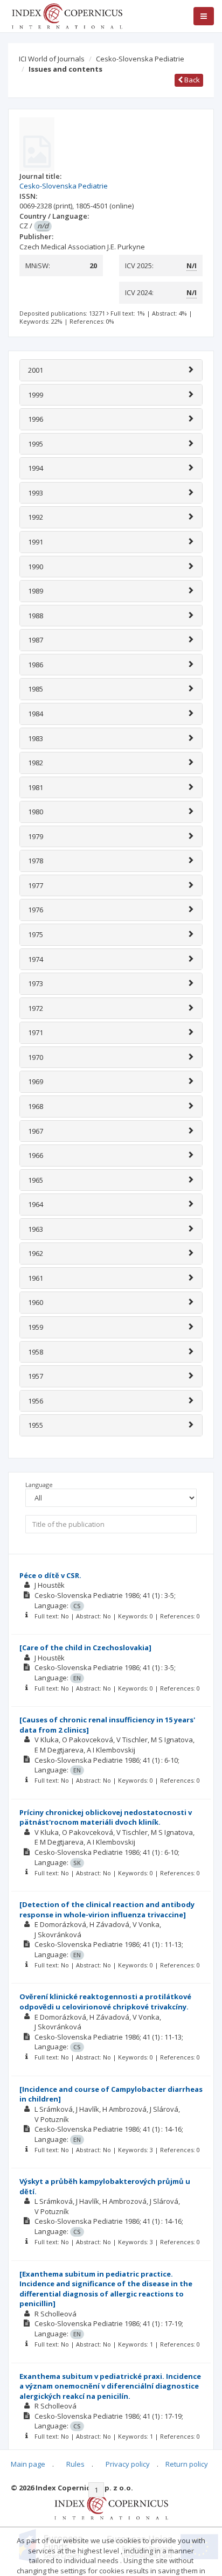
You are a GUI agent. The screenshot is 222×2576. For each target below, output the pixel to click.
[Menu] (204, 16)
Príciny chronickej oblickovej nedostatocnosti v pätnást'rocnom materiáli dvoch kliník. (106, 1817)
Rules (75, 2464)
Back (191, 80)
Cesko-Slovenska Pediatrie (140, 59)
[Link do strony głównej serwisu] (67, 15)
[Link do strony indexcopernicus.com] (111, 2506)
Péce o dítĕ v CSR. (50, 1575)
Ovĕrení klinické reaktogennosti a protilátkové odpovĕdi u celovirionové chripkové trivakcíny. (105, 2002)
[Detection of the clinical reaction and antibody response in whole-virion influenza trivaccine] (107, 1910)
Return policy (187, 2464)
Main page (28, 2464)
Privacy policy (128, 2464)
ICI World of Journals (52, 59)
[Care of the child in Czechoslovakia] (85, 1647)
